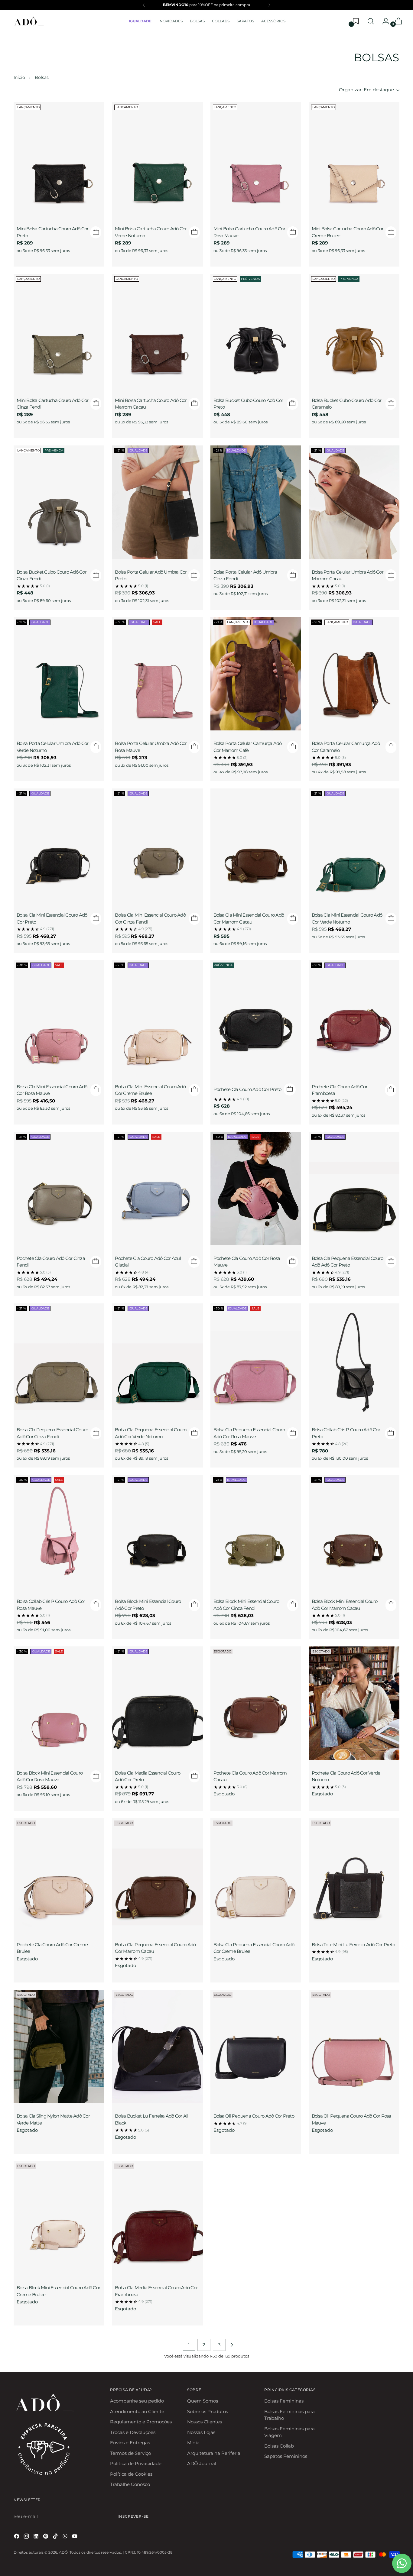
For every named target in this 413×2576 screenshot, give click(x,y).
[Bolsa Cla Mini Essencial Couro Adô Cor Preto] (59, 846)
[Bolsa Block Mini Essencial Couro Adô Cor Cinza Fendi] (256, 1532)
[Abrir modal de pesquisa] (371, 21)
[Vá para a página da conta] (383, 21)
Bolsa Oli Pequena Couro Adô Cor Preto (254, 2116)
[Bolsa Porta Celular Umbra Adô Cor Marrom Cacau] (354, 503)
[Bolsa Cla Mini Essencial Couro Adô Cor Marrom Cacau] (256, 846)
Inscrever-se (133, 2516)
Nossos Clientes (205, 2422)
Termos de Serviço (130, 2453)
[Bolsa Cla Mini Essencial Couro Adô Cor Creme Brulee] (157, 1018)
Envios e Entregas (130, 2443)
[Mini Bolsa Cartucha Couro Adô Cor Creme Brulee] (354, 160)
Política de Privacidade (136, 2463)
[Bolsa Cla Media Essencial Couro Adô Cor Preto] (157, 1704)
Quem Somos (203, 2401)
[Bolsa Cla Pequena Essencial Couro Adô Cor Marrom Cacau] (157, 1876)
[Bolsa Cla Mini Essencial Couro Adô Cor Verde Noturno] (354, 846)
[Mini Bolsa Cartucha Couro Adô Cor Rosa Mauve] (256, 160)
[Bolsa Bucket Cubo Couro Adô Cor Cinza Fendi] (59, 503)
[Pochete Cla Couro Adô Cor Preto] (256, 1018)
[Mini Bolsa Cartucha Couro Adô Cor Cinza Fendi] (59, 332)
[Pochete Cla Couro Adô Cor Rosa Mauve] (256, 1189)
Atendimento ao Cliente (137, 2411)
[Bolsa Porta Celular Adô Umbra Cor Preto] (157, 503)
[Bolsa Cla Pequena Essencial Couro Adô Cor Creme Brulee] (256, 1876)
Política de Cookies (131, 2474)
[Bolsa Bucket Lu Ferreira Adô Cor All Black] (157, 2047)
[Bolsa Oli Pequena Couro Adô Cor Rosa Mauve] (354, 2047)
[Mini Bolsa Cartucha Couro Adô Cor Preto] (59, 160)
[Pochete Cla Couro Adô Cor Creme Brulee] (59, 1876)
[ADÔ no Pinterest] (46, 2537)
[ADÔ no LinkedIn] (37, 2537)
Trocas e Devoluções (133, 2432)
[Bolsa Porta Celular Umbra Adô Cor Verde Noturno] (59, 675)
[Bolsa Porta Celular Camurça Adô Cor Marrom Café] (256, 675)
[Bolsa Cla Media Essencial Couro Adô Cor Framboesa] (157, 2219)
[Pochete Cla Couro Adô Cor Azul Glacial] (157, 1189)
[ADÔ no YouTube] (75, 2537)
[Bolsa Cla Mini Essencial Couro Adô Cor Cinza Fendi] (157, 846)
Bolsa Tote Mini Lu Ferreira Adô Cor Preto (353, 1945)
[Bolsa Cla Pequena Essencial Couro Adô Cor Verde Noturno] (157, 1361)
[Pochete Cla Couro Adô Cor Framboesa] (354, 1018)
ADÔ (63, 2552)
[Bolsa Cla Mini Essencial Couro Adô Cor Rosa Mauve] (59, 1018)
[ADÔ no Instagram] (27, 2537)
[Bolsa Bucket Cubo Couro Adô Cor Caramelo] (354, 332)
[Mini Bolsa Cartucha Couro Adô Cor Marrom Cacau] (157, 332)
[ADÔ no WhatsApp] (66, 2537)
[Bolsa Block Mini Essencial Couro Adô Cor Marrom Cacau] (354, 1532)
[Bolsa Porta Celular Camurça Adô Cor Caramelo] (354, 675)
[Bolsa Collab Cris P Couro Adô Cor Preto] (354, 1361)
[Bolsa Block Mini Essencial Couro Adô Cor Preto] (157, 1532)
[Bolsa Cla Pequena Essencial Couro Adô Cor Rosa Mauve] (256, 1361)
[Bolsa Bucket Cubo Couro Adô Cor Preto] (256, 332)
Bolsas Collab (279, 2446)
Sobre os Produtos (208, 2411)
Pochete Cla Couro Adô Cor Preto (247, 1089)
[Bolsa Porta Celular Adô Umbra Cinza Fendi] (256, 503)
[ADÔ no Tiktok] (56, 2537)
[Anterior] (144, 5)
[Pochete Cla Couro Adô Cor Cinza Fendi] (59, 1189)
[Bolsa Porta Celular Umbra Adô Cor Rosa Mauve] (157, 675)
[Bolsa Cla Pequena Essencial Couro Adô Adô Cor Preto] (354, 1189)
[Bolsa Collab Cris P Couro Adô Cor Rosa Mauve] (59, 1532)
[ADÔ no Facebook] (17, 2537)
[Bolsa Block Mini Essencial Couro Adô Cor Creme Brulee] (59, 2219)
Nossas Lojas (201, 2432)
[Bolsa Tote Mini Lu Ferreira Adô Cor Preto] (354, 1876)
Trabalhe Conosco (130, 2484)
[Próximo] (269, 5)
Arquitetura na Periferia (214, 2453)
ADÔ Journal (202, 2463)
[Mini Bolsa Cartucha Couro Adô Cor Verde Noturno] (157, 160)
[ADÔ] (29, 21)
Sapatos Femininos (286, 2456)
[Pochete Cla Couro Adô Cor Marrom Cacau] (256, 1704)
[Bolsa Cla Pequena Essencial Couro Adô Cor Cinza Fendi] (59, 1361)
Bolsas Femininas (284, 2401)
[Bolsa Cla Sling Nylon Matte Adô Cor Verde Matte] (59, 2047)
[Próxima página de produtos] (232, 2345)
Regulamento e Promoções (141, 2422)
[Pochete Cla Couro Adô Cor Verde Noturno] (354, 1704)
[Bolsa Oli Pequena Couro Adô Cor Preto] (256, 2047)
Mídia (193, 2443)
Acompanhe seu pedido (137, 2401)
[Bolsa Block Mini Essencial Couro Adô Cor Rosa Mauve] (59, 1704)
